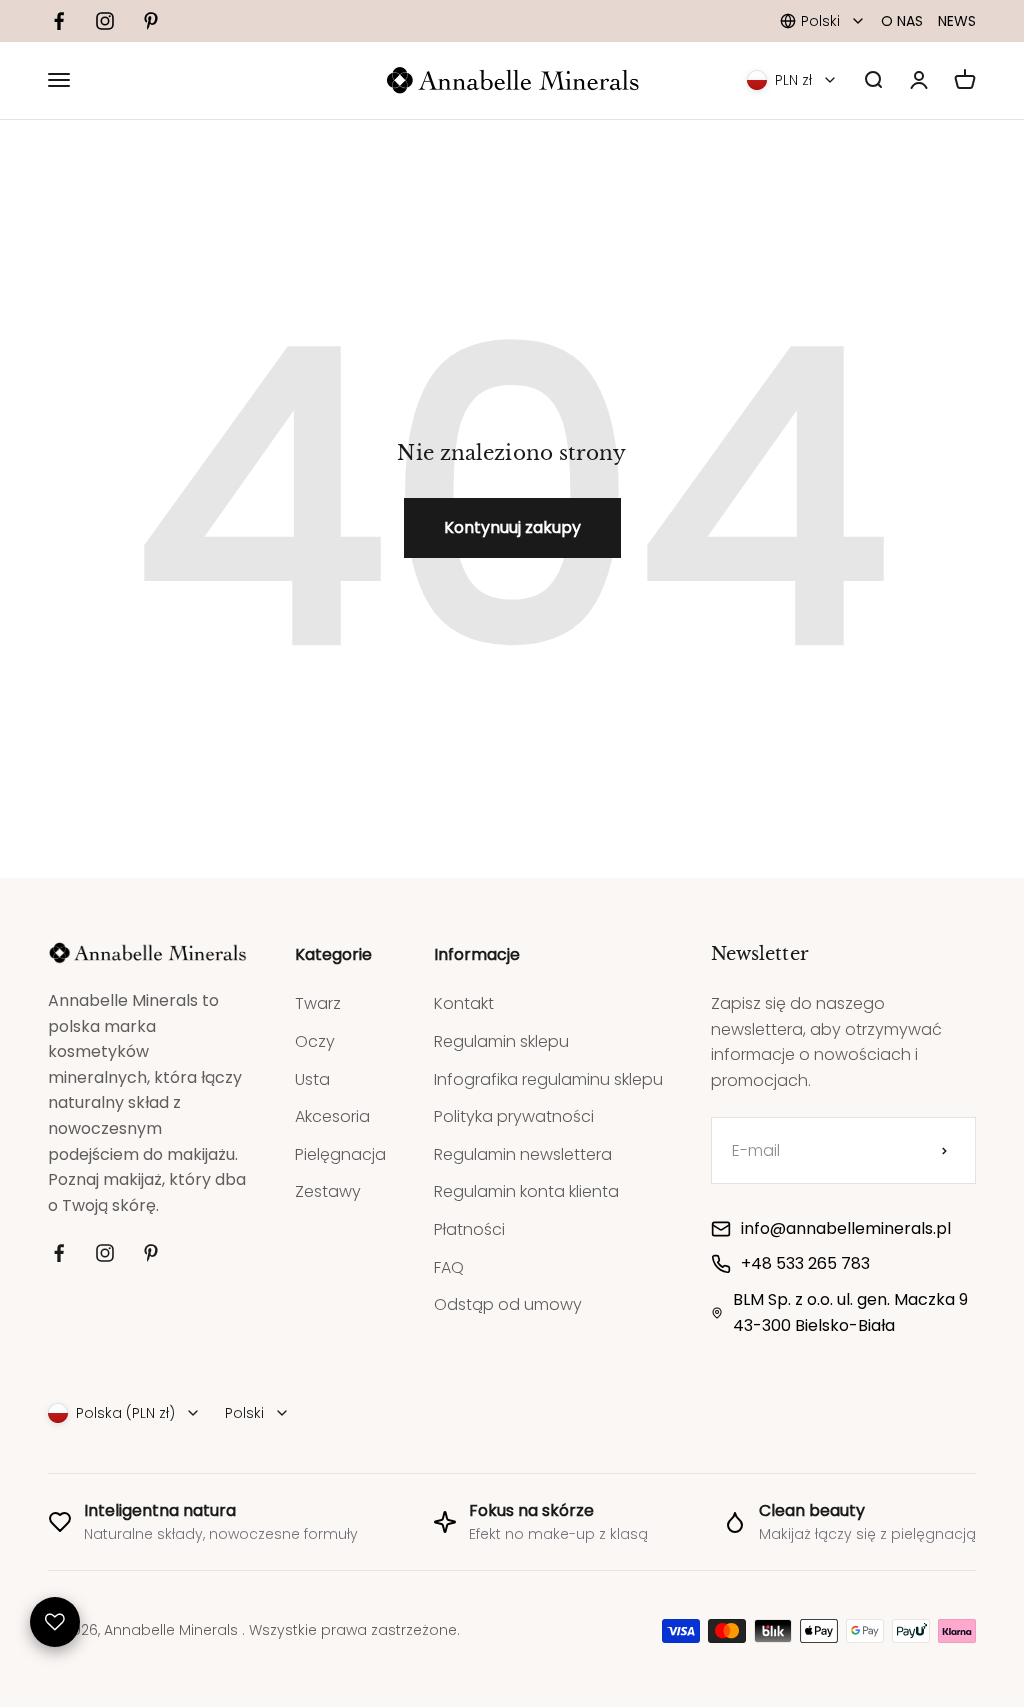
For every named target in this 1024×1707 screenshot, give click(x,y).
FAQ (449, 1267)
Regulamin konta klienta (526, 1191)
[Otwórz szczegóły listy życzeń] (55, 1622)
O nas (902, 21)
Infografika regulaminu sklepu (548, 1079)
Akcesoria (332, 1116)
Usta (312, 1079)
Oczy (315, 1041)
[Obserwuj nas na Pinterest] (151, 21)
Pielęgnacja (340, 1154)
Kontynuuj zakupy (512, 527)
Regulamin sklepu (501, 1041)
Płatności (469, 1229)
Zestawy (328, 1191)
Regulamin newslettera (523, 1154)
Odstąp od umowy (508, 1304)
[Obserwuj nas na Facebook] (59, 21)
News (957, 21)
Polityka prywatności (514, 1116)
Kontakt (464, 1003)
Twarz (318, 1003)
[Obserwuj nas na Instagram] (105, 21)
